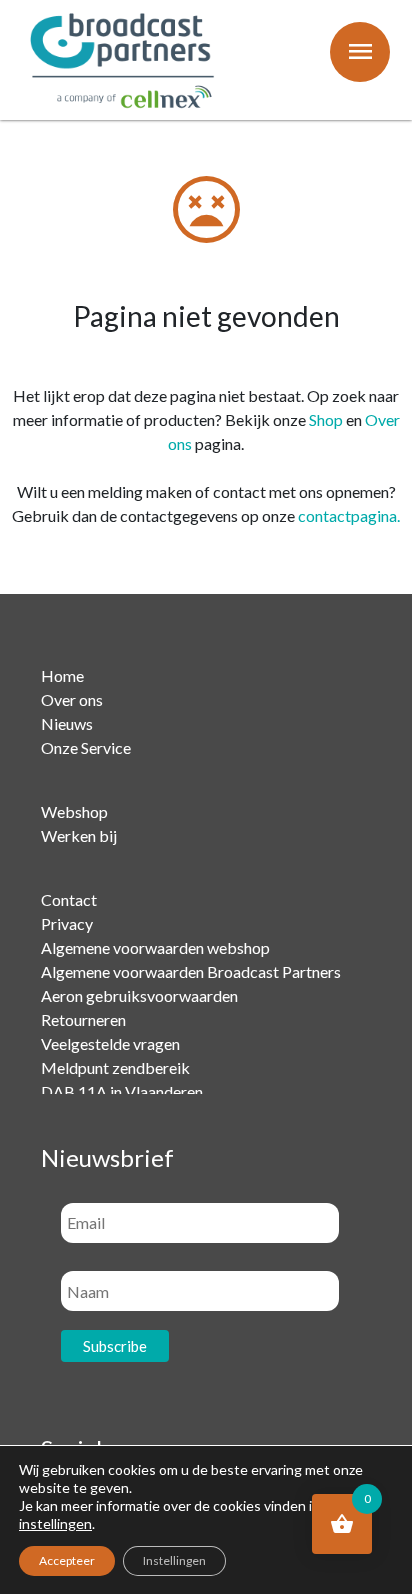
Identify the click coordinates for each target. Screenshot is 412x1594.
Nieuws (67, 723)
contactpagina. (349, 515)
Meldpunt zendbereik (115, 1067)
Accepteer (67, 1560)
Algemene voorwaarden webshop (155, 947)
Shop (326, 419)
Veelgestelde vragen (110, 1043)
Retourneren (83, 1019)
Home (62, 675)
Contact (69, 899)
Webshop (74, 811)
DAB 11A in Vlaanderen (122, 1091)
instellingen (55, 1523)
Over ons (72, 699)
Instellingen (174, 1560)
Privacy (67, 923)
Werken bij (79, 835)
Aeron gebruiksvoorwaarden (139, 995)
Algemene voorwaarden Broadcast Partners (191, 971)
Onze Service (86, 747)
